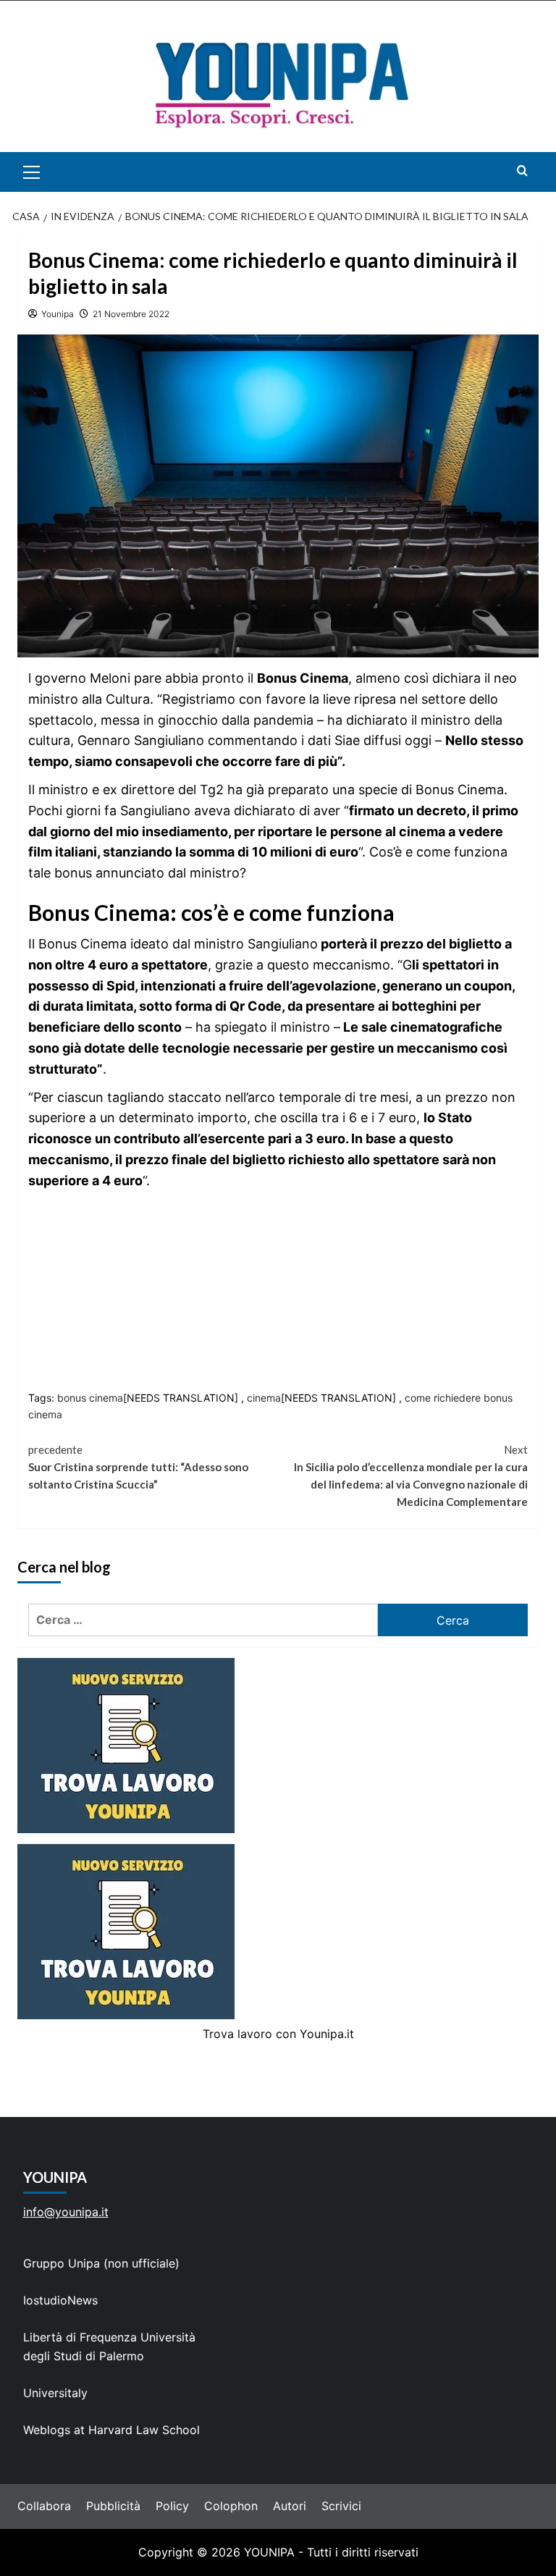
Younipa (58, 314)
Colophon (231, 2506)
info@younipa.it (66, 2212)
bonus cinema (90, 1398)
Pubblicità (113, 2506)
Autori (290, 2506)
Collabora (44, 2506)
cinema (264, 1398)
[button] (48, 172)
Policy (172, 2506)
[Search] (522, 171)
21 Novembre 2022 (131, 314)
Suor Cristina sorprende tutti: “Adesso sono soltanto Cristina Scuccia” (138, 1467)
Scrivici (341, 2506)
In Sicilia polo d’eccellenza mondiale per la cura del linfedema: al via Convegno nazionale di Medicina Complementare (411, 1476)
